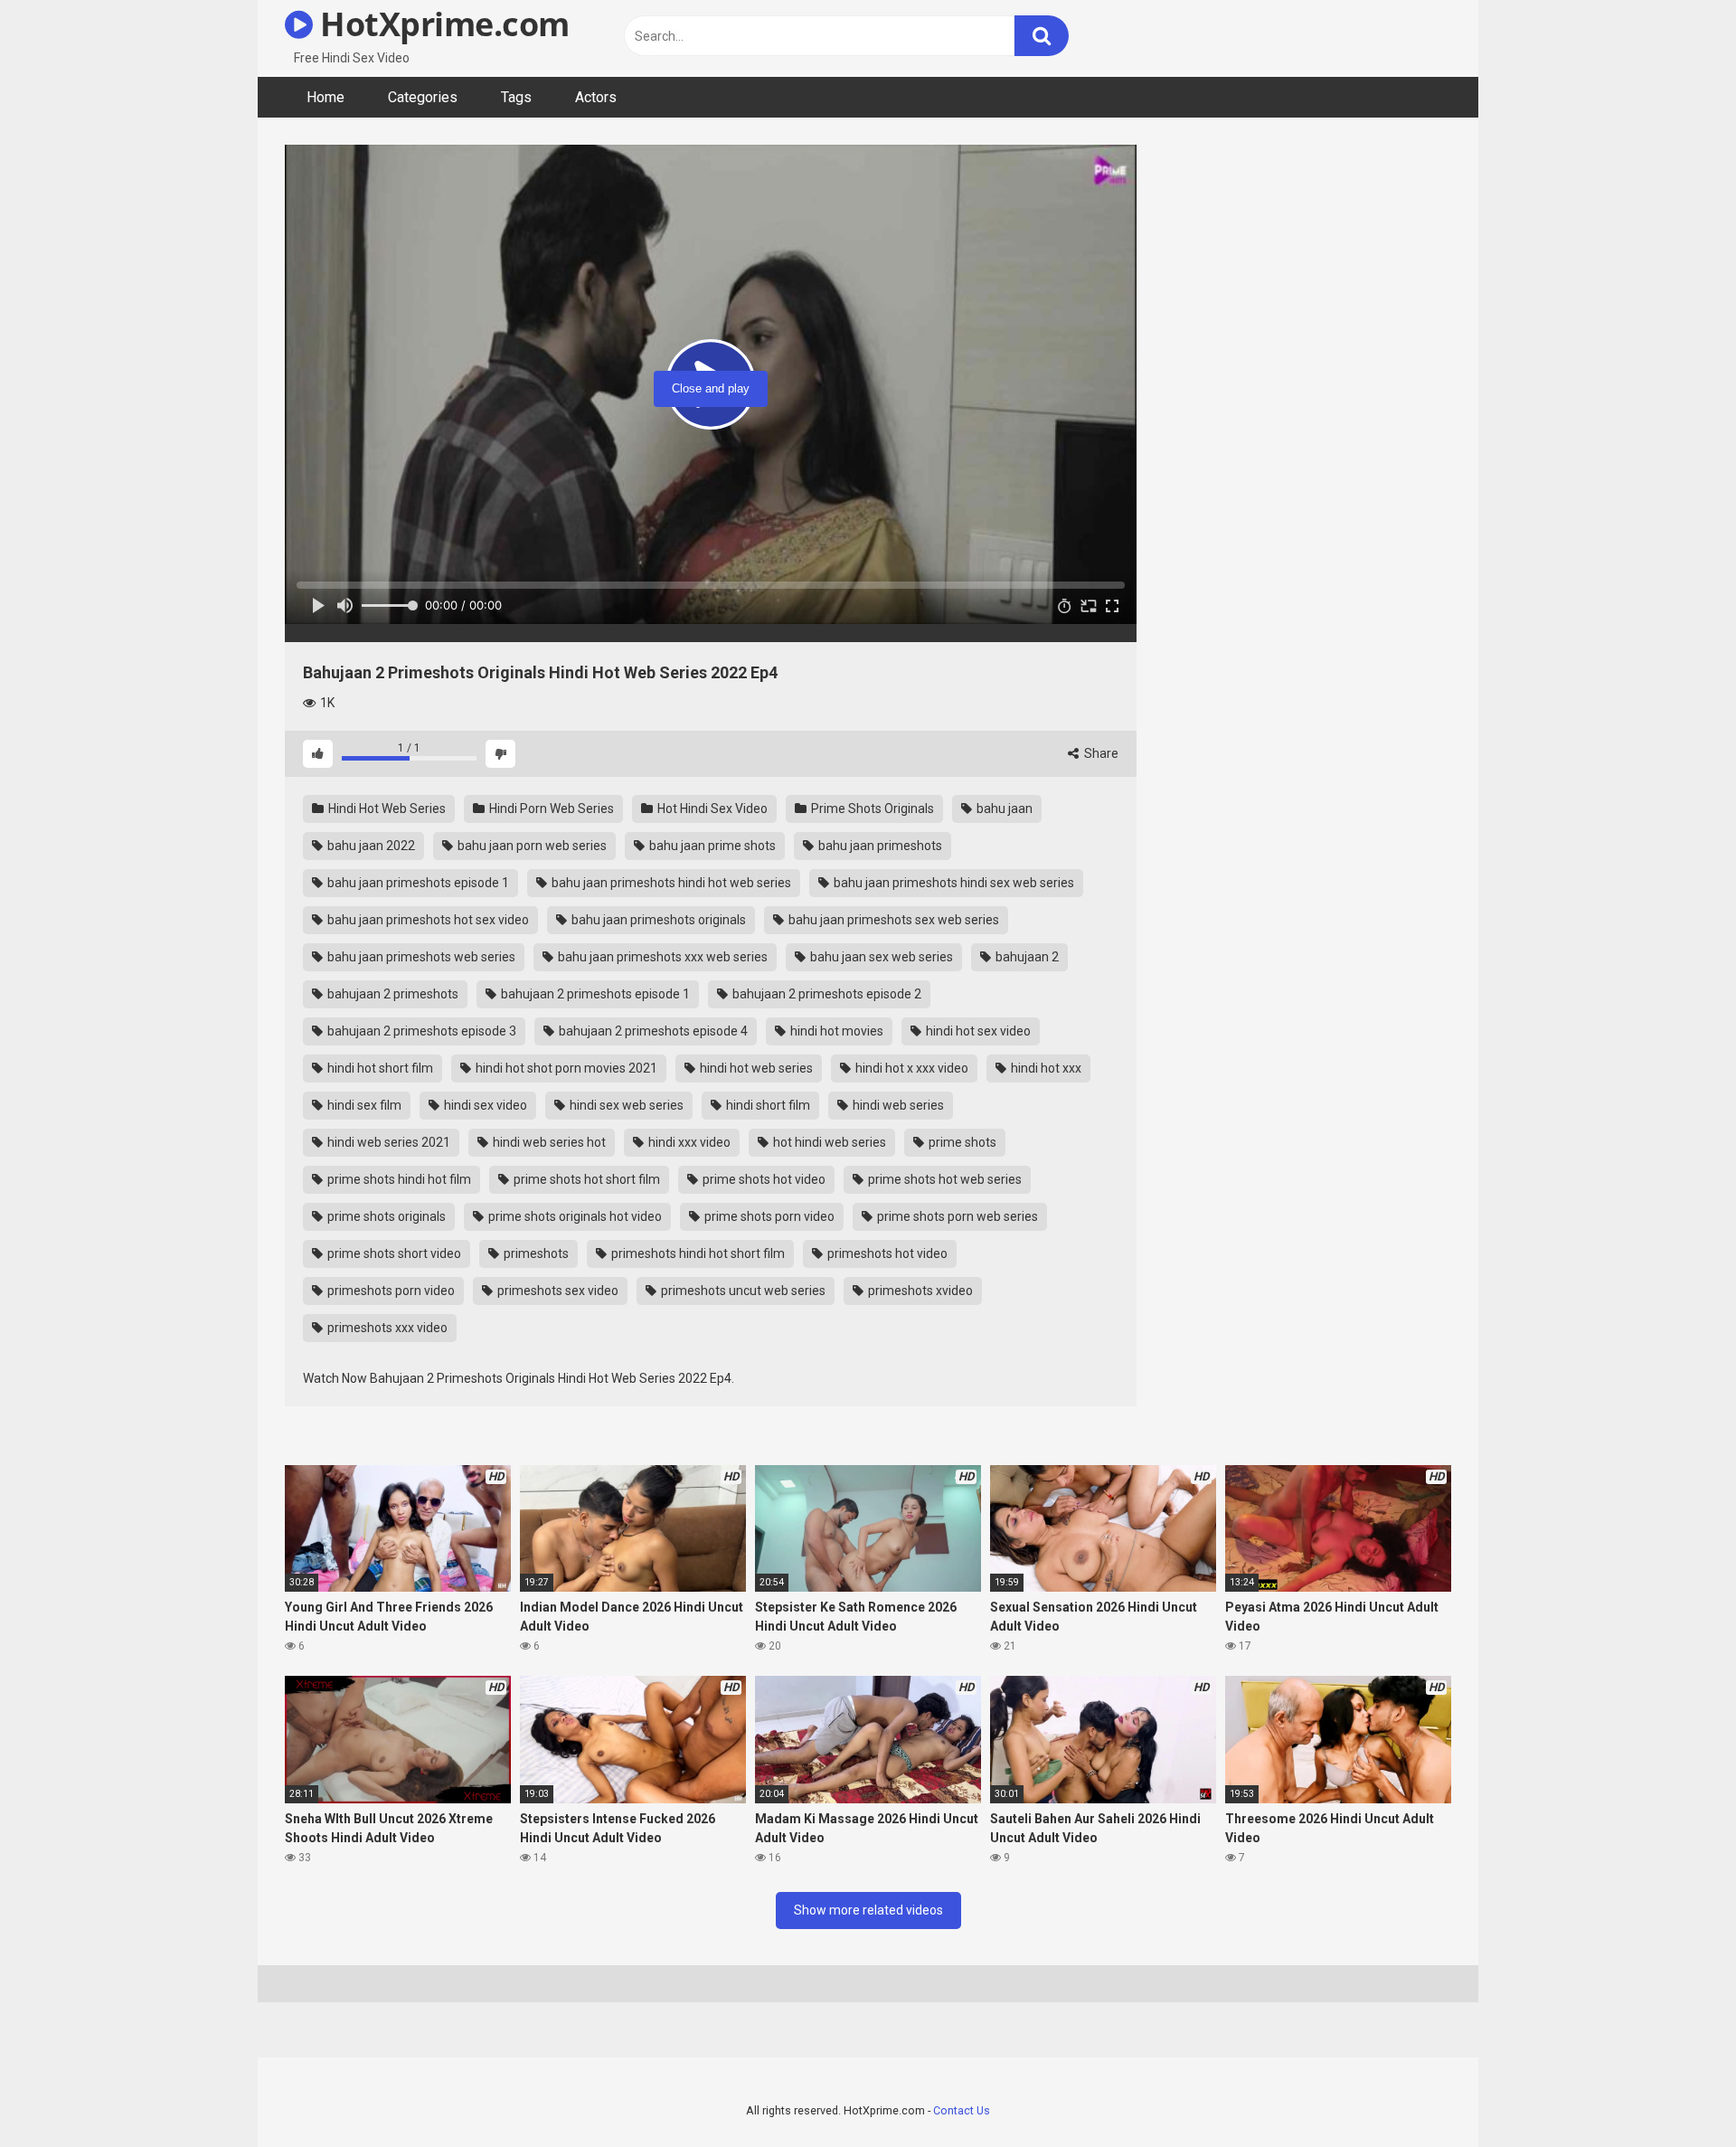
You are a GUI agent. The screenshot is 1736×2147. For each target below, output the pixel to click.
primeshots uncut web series (742, 1291)
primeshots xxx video (386, 1328)
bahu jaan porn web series (531, 846)
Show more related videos (868, 1910)
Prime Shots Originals (871, 809)
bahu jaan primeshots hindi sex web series (953, 883)
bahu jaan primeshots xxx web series (661, 957)
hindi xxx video (688, 1142)
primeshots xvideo (919, 1291)
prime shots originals (385, 1216)
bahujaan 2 (1026, 957)
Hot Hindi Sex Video (711, 809)
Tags (516, 97)
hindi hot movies (835, 1031)
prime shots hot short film (585, 1179)
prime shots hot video (763, 1179)
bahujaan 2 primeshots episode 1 (594, 994)
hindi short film (767, 1105)
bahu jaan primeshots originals (657, 920)
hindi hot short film (379, 1068)
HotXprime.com (441, 24)
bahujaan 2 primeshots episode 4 (652, 1031)
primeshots (535, 1253)
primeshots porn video (390, 1291)
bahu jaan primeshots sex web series (892, 920)
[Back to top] (1675, 2092)
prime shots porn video (768, 1216)
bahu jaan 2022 (370, 846)
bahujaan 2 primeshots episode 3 (420, 1031)
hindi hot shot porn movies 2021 (565, 1068)
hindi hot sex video (977, 1031)
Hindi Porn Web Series (550, 809)
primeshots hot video (886, 1253)
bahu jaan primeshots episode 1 (417, 883)
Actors (596, 97)
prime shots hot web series (943, 1179)
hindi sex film (363, 1105)
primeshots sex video (557, 1291)
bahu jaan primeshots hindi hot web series (670, 883)
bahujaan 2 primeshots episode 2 (826, 994)
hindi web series (897, 1105)
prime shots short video (393, 1253)
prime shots (961, 1142)
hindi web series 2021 (387, 1142)
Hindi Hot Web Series (386, 809)
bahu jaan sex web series (880, 957)
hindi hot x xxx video (910, 1068)
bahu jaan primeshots (879, 846)
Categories (423, 97)
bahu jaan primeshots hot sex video (427, 920)
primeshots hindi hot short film (697, 1253)
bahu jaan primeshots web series (420, 957)
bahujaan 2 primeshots (392, 994)
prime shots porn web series (956, 1216)
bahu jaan (1003, 809)
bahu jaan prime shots (711, 846)
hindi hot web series (755, 1068)
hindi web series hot (548, 1142)
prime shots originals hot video (574, 1216)
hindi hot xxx (1045, 1068)
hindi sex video (484, 1105)
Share (1100, 753)
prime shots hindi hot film (398, 1179)
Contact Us (962, 2110)
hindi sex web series (625, 1105)
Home (325, 97)
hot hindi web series (828, 1142)
